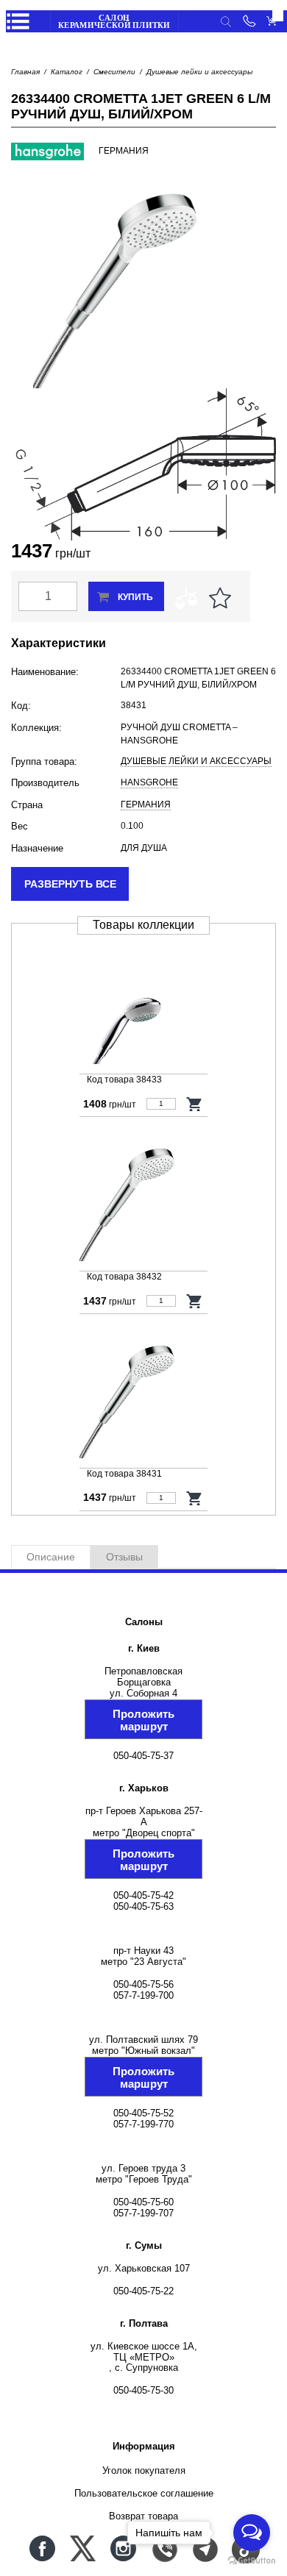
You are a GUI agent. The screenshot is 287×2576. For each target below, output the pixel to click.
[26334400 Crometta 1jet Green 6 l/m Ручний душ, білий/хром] (143, 1395)
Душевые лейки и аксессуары (199, 72)
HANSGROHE (149, 782)
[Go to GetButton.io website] (252, 2561)
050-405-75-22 (143, 2291)
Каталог (67, 72)
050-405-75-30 (143, 2390)
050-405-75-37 (143, 1756)
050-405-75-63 (143, 1906)
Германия (146, 804)
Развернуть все (70, 884)
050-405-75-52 (143, 2113)
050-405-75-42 (143, 1895)
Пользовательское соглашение (144, 2493)
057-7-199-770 (143, 2124)
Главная (25, 72)
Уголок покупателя (144, 2470)
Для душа (144, 848)
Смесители (114, 72)
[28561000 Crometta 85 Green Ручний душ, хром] (143, 1001)
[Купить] (195, 1104)
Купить (135, 597)
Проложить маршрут (143, 1720)
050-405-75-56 (143, 1984)
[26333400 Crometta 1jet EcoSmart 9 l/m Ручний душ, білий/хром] (143, 1198)
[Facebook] (42, 2548)
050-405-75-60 (143, 2202)
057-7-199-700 (143, 1995)
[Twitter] (83, 2548)
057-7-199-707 (143, 2213)
